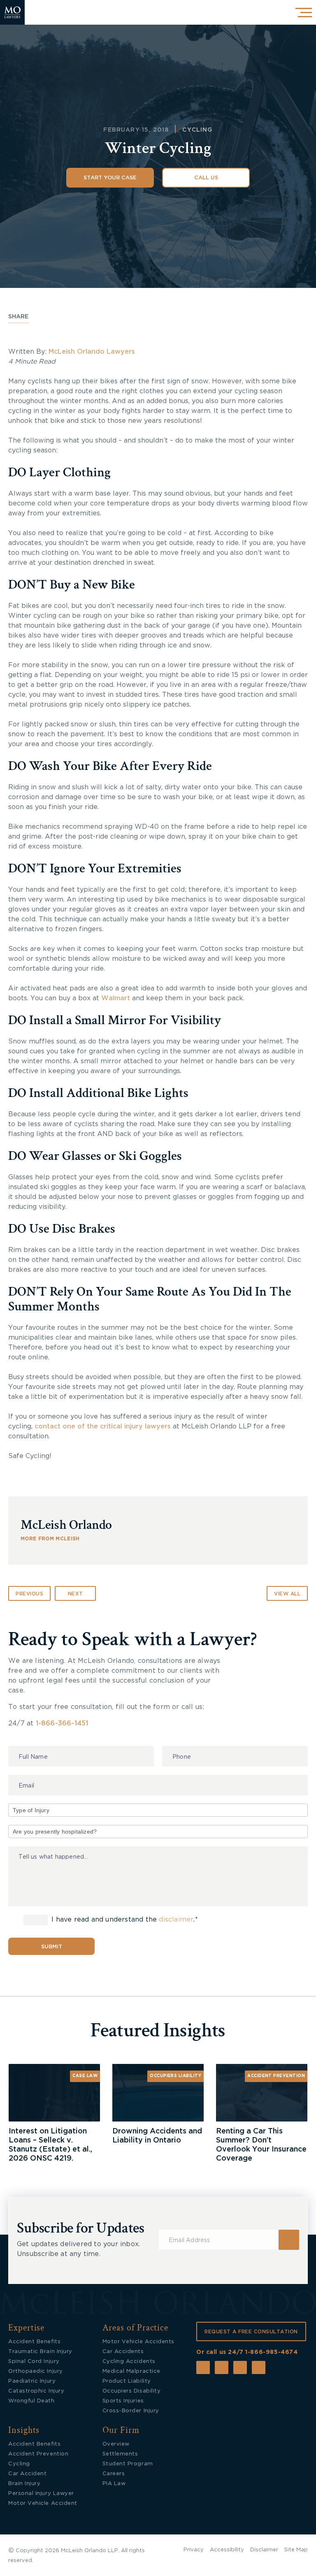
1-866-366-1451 (62, 1723)
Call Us (206, 178)
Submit (52, 1947)
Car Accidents (123, 2352)
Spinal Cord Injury (34, 2362)
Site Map (296, 2550)
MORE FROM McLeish (50, 1539)
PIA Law (114, 2484)
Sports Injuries (123, 2401)
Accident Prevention (276, 2076)
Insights (24, 2430)
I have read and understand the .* (124, 1920)
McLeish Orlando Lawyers (93, 352)
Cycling (197, 130)
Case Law (85, 2076)
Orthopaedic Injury (36, 2371)
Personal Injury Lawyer (41, 2494)
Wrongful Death (31, 2401)
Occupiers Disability (132, 2391)
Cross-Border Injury (131, 2411)
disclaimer (176, 1920)
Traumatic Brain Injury (40, 2352)
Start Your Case (110, 178)
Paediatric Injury (32, 2381)
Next (76, 1594)
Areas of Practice (136, 2328)
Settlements (120, 2454)
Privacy (194, 2550)
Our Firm (121, 2430)
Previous (29, 1594)
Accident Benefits (34, 2342)
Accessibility (227, 2550)
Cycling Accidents (129, 2362)
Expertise (26, 2328)
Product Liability (127, 2381)
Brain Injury (24, 2484)
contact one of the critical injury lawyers (102, 1426)
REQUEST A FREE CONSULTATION (251, 2332)
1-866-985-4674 (271, 2352)
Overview (116, 2444)
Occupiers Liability (175, 2076)
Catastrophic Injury (36, 2391)
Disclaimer (264, 2550)
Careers (114, 2474)
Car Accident (27, 2474)
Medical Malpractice (131, 2371)
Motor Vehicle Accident (43, 2503)
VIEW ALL (287, 1594)
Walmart (116, 998)
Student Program (128, 2464)
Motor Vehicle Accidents (138, 2342)
